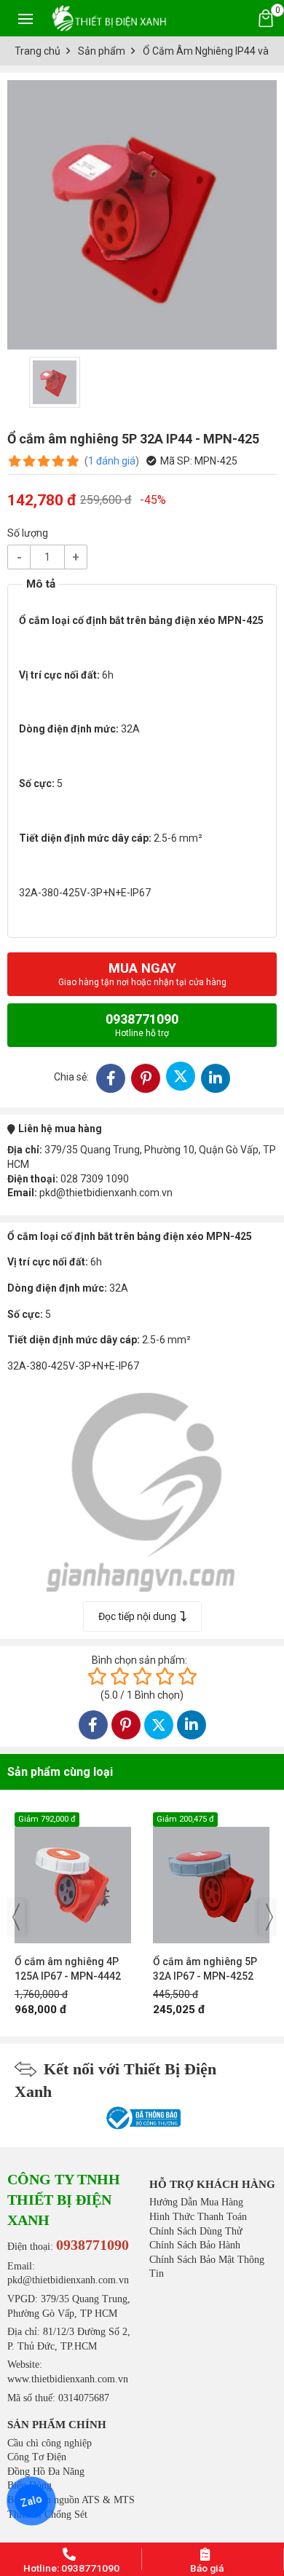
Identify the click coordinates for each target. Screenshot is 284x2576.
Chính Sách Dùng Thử (196, 2231)
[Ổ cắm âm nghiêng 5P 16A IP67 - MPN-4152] (211, 1878)
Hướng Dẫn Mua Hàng (196, 2202)
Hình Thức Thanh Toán (198, 2217)
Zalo (31, 2501)
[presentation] (16, 1917)
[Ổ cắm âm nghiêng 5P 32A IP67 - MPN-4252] (73, 1878)
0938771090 (142, 1025)
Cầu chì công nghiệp (50, 2443)
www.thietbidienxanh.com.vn (68, 2379)
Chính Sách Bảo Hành (195, 2245)
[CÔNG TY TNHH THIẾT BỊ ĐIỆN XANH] (109, 18)
